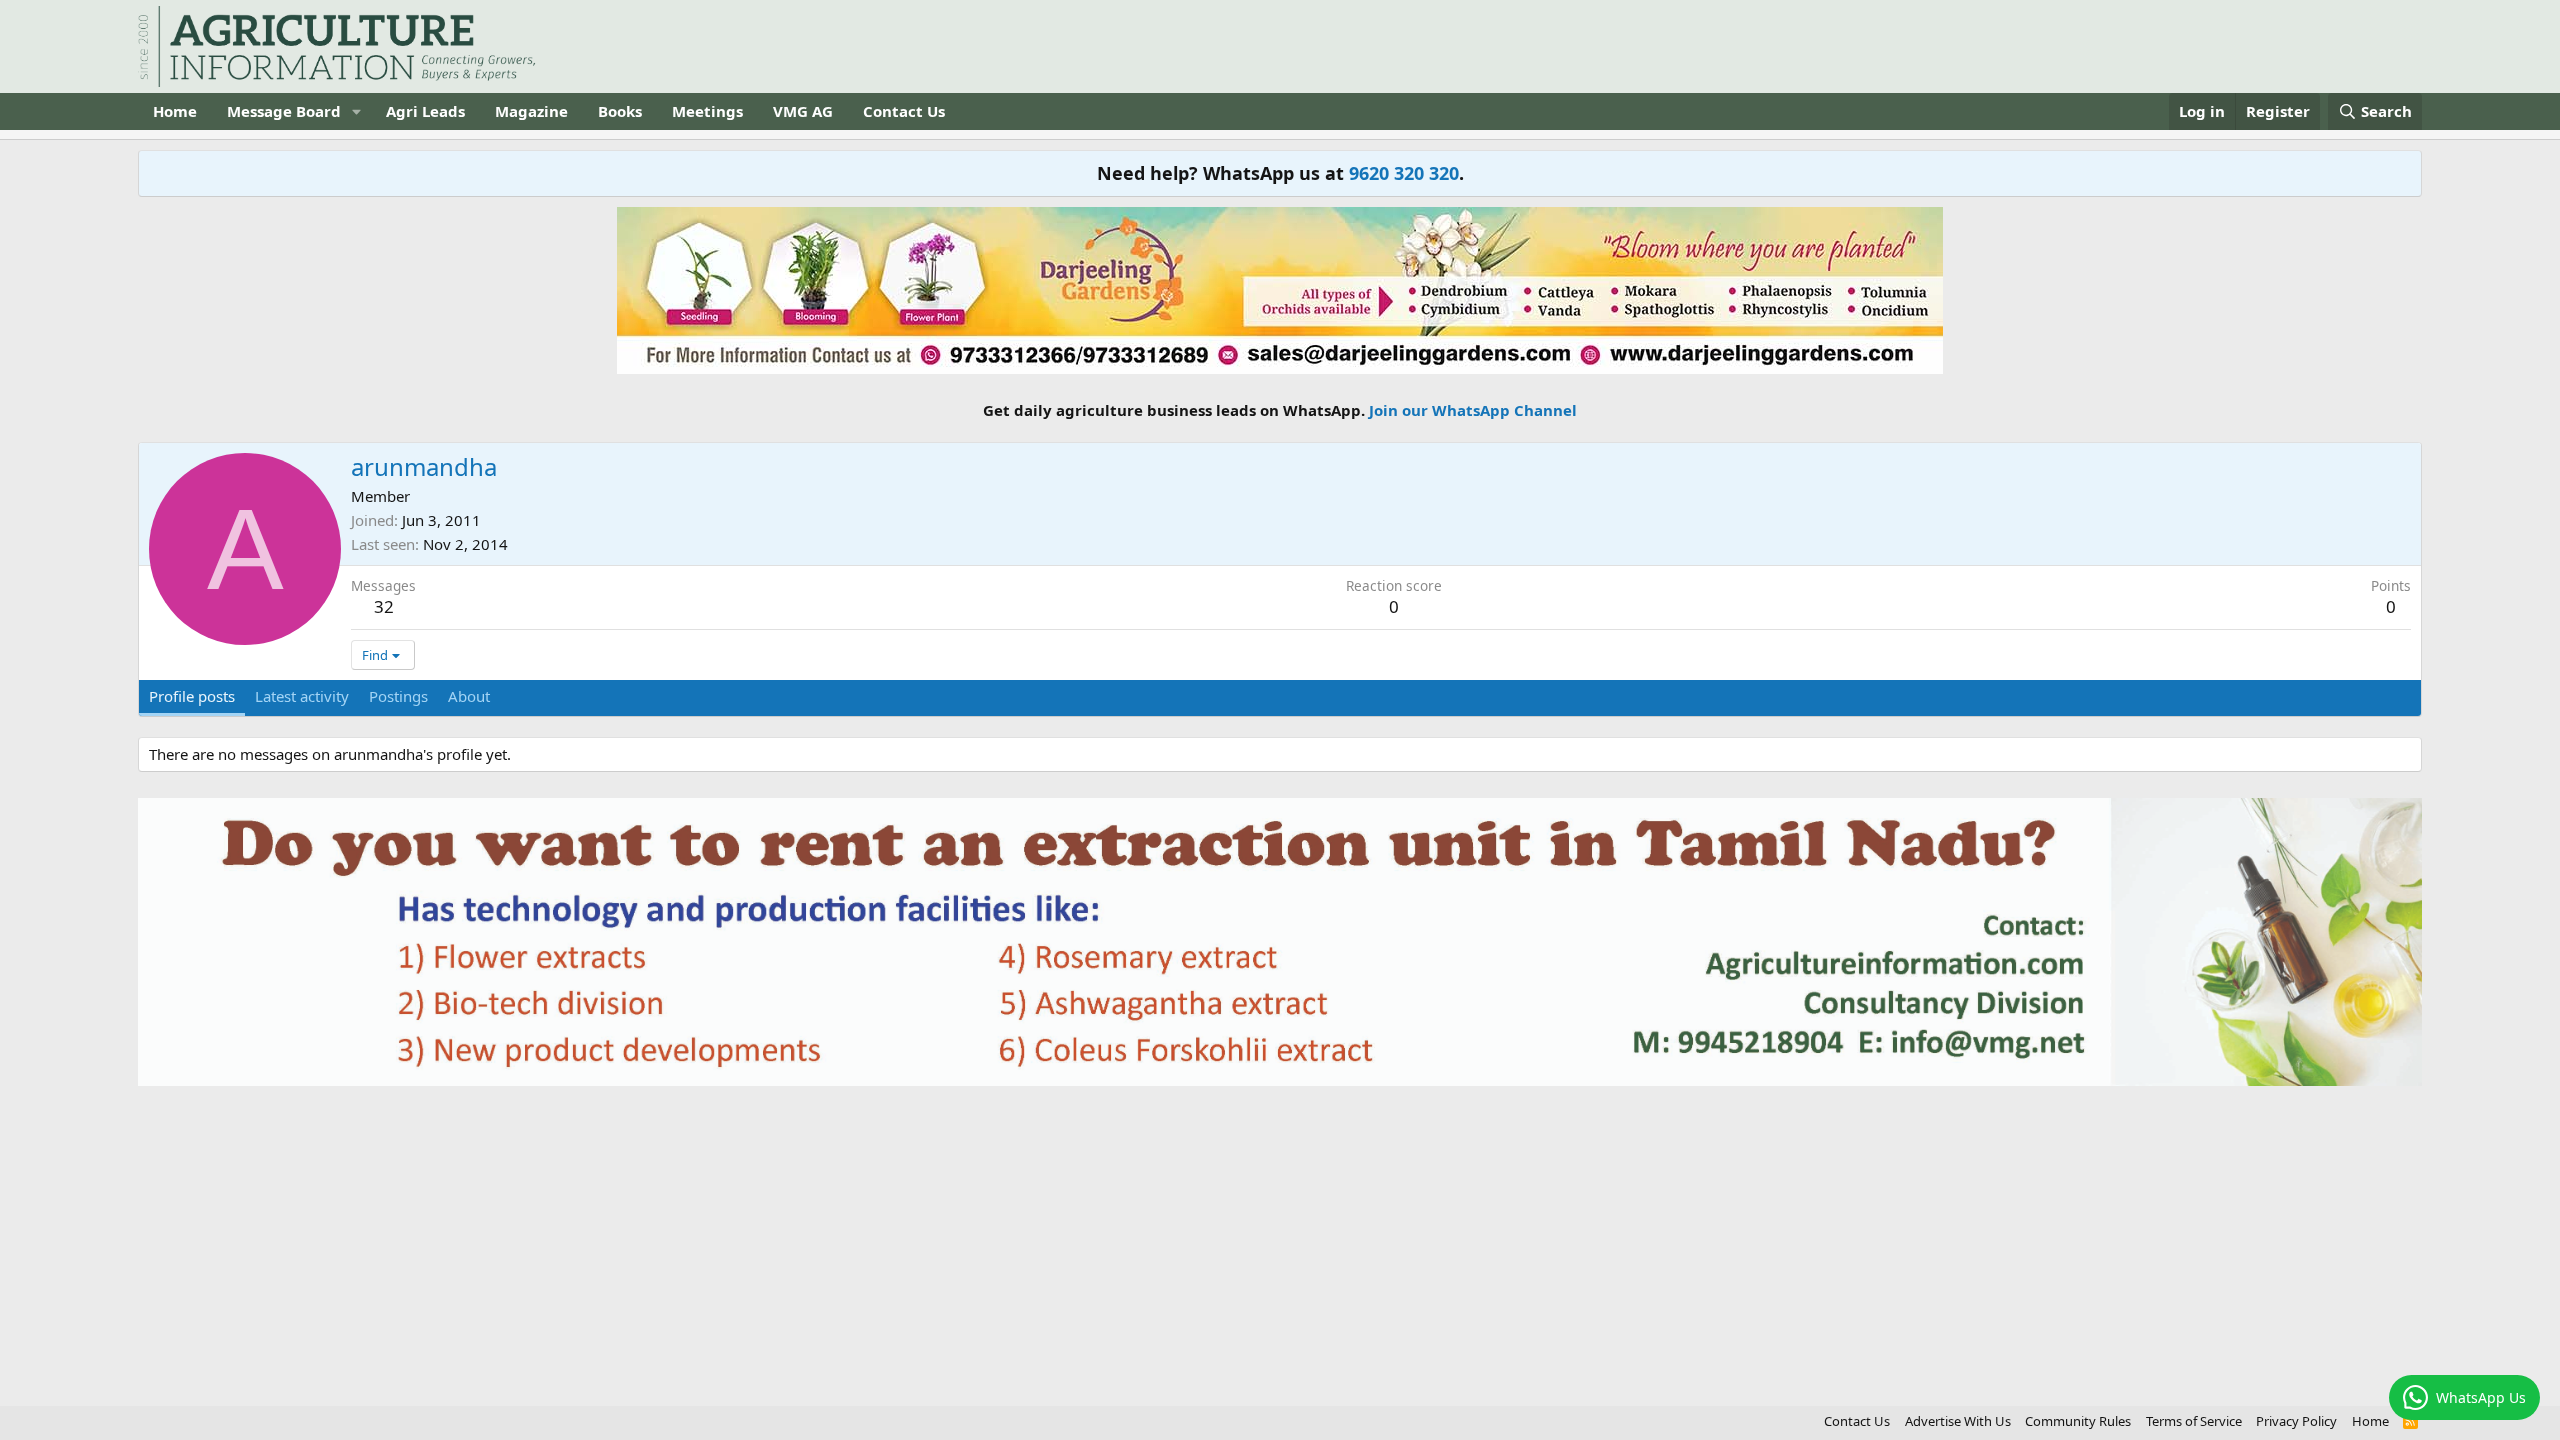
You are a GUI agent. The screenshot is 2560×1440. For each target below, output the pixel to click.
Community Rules (2078, 1421)
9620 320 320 (1404, 173)
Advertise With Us (1958, 1421)
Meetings (707, 111)
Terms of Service (2194, 1421)
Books (620, 111)
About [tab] (469, 696)
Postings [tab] (398, 696)
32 (384, 606)
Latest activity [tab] (302, 696)
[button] (357, 111)
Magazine (531, 111)
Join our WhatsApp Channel (1473, 410)
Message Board (284, 111)
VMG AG (803, 111)
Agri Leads (425, 111)
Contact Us (904, 111)
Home (175, 111)
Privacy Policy (2296, 1421)
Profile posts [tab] (192, 696)
